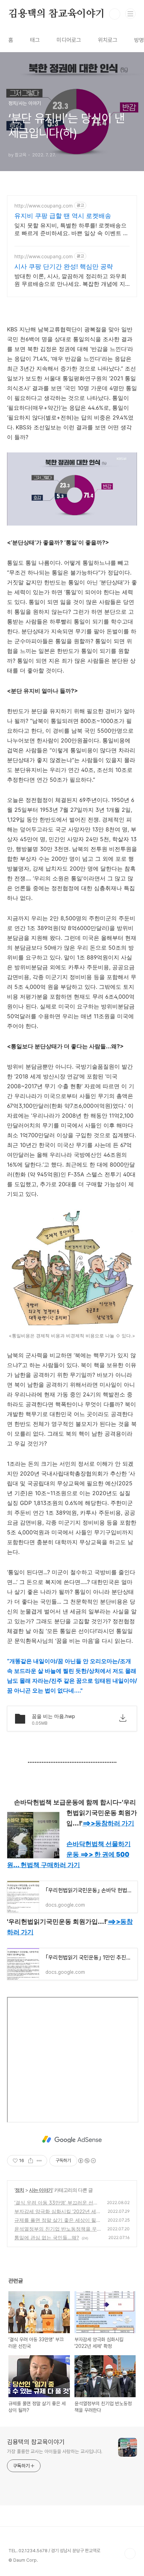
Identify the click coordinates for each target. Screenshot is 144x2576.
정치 (20, 2190)
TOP (130, 2554)
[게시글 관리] (39, 2161)
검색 (115, 14)
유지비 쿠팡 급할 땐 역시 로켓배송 (63, 216)
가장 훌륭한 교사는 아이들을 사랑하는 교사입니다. (55, 2451)
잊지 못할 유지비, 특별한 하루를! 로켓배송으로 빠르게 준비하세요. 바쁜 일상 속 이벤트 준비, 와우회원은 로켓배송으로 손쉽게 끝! (71, 229)
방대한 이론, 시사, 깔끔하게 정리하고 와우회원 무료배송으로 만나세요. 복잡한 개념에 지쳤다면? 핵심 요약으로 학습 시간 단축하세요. (71, 280)
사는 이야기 (41, 2190)
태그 (35, 40)
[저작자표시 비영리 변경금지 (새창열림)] (87, 2161)
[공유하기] (31, 2161)
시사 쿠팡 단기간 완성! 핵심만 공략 (64, 266)
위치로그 (108, 40)
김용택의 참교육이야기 (57, 14)
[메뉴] (130, 14)
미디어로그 (69, 40)
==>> (108, 1823)
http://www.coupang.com (44, 206)
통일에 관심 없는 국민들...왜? (47, 2237)
